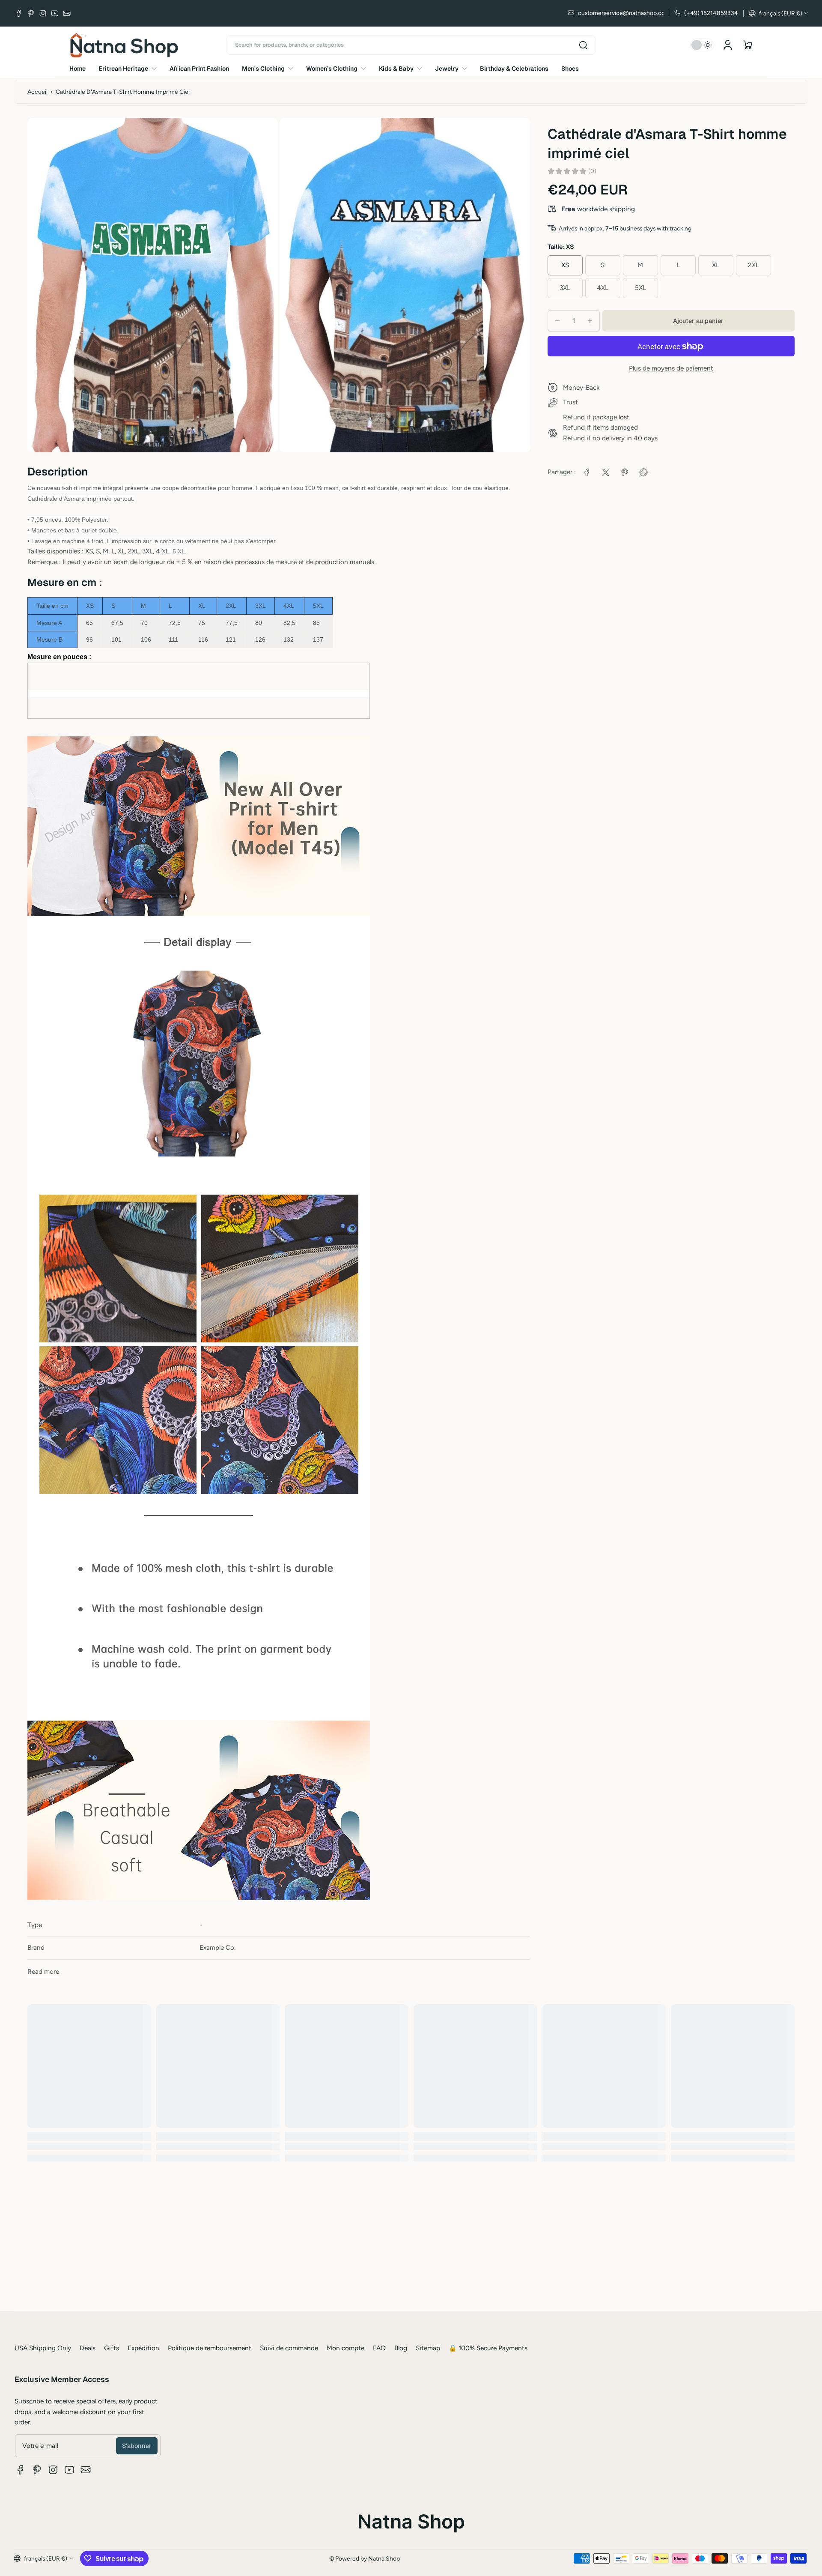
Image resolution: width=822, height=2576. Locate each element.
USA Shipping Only (43, 2348)
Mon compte (345, 2348)
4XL (603, 288)
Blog (401, 2348)
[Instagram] (43, 13)
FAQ (379, 2348)
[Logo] (124, 45)
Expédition (143, 2348)
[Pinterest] (31, 13)
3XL (565, 288)
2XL (753, 265)
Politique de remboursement (210, 2348)
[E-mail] (67, 13)
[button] (779, 13)
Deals (88, 2348)
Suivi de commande (289, 2348)
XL (716, 265)
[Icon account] (728, 45)
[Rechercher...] (583, 45)
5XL (640, 288)
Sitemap (428, 2348)
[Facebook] (19, 13)
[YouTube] (55, 13)
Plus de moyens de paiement (671, 368)
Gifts (112, 2348)
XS (565, 265)
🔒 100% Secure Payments (488, 2348)
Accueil (37, 92)
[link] (587, 472)
